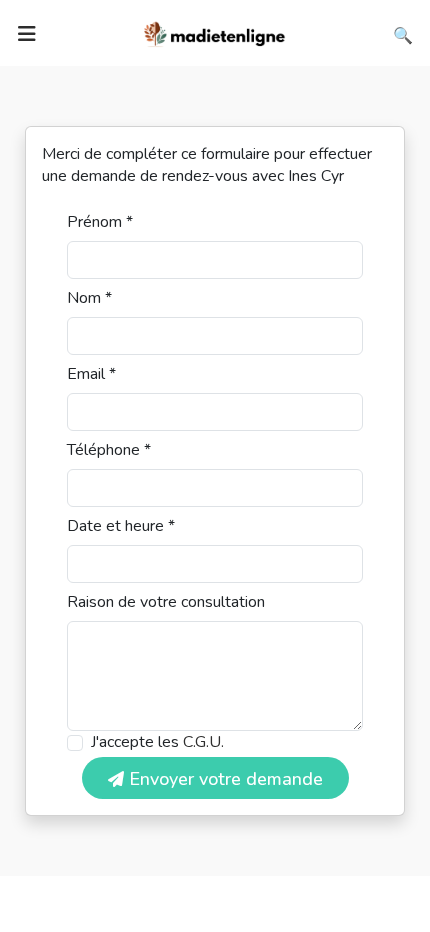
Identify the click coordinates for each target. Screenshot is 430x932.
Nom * (89, 298)
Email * (91, 374)
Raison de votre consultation (166, 602)
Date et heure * (121, 526)
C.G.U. (203, 742)
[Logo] (215, 32)
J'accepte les (157, 742)
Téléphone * (109, 450)
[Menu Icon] (27, 34)
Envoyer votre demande (223, 779)
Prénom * (100, 222)
